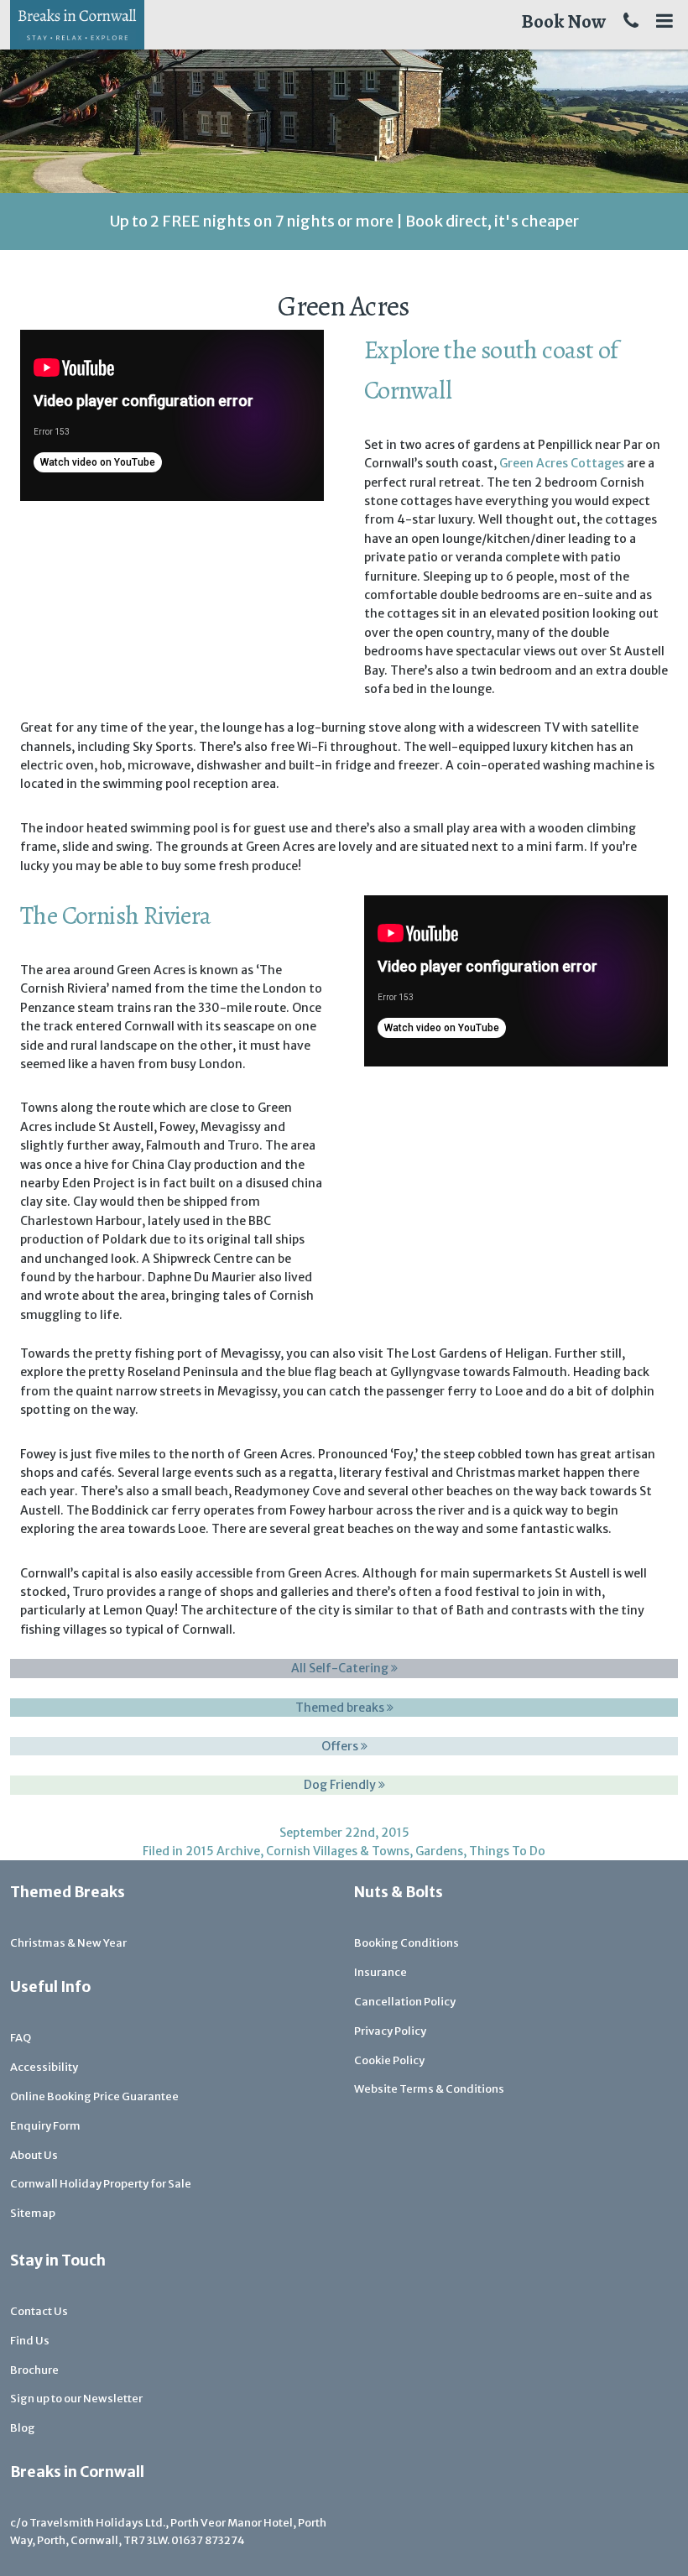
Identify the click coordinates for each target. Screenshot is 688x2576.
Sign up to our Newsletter (76, 2399)
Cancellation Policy (405, 2002)
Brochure (34, 2370)
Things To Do (507, 1851)
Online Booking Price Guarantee (94, 2096)
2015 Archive (223, 1851)
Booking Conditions (407, 1943)
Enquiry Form (45, 2126)
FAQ (21, 2038)
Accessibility (44, 2067)
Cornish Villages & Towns (338, 1851)
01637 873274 (208, 2540)
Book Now (563, 21)
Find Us (30, 2341)
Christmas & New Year (68, 1943)
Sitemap (33, 2213)
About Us (34, 2155)
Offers (341, 1746)
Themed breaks (341, 1708)
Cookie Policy (389, 2060)
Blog (23, 2428)
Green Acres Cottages (562, 463)
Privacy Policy (390, 2031)
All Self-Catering (341, 1668)
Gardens (439, 1851)
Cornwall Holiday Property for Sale (101, 2184)
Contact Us (39, 2311)
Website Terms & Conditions (429, 2089)
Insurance (380, 1972)
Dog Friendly (341, 1785)
